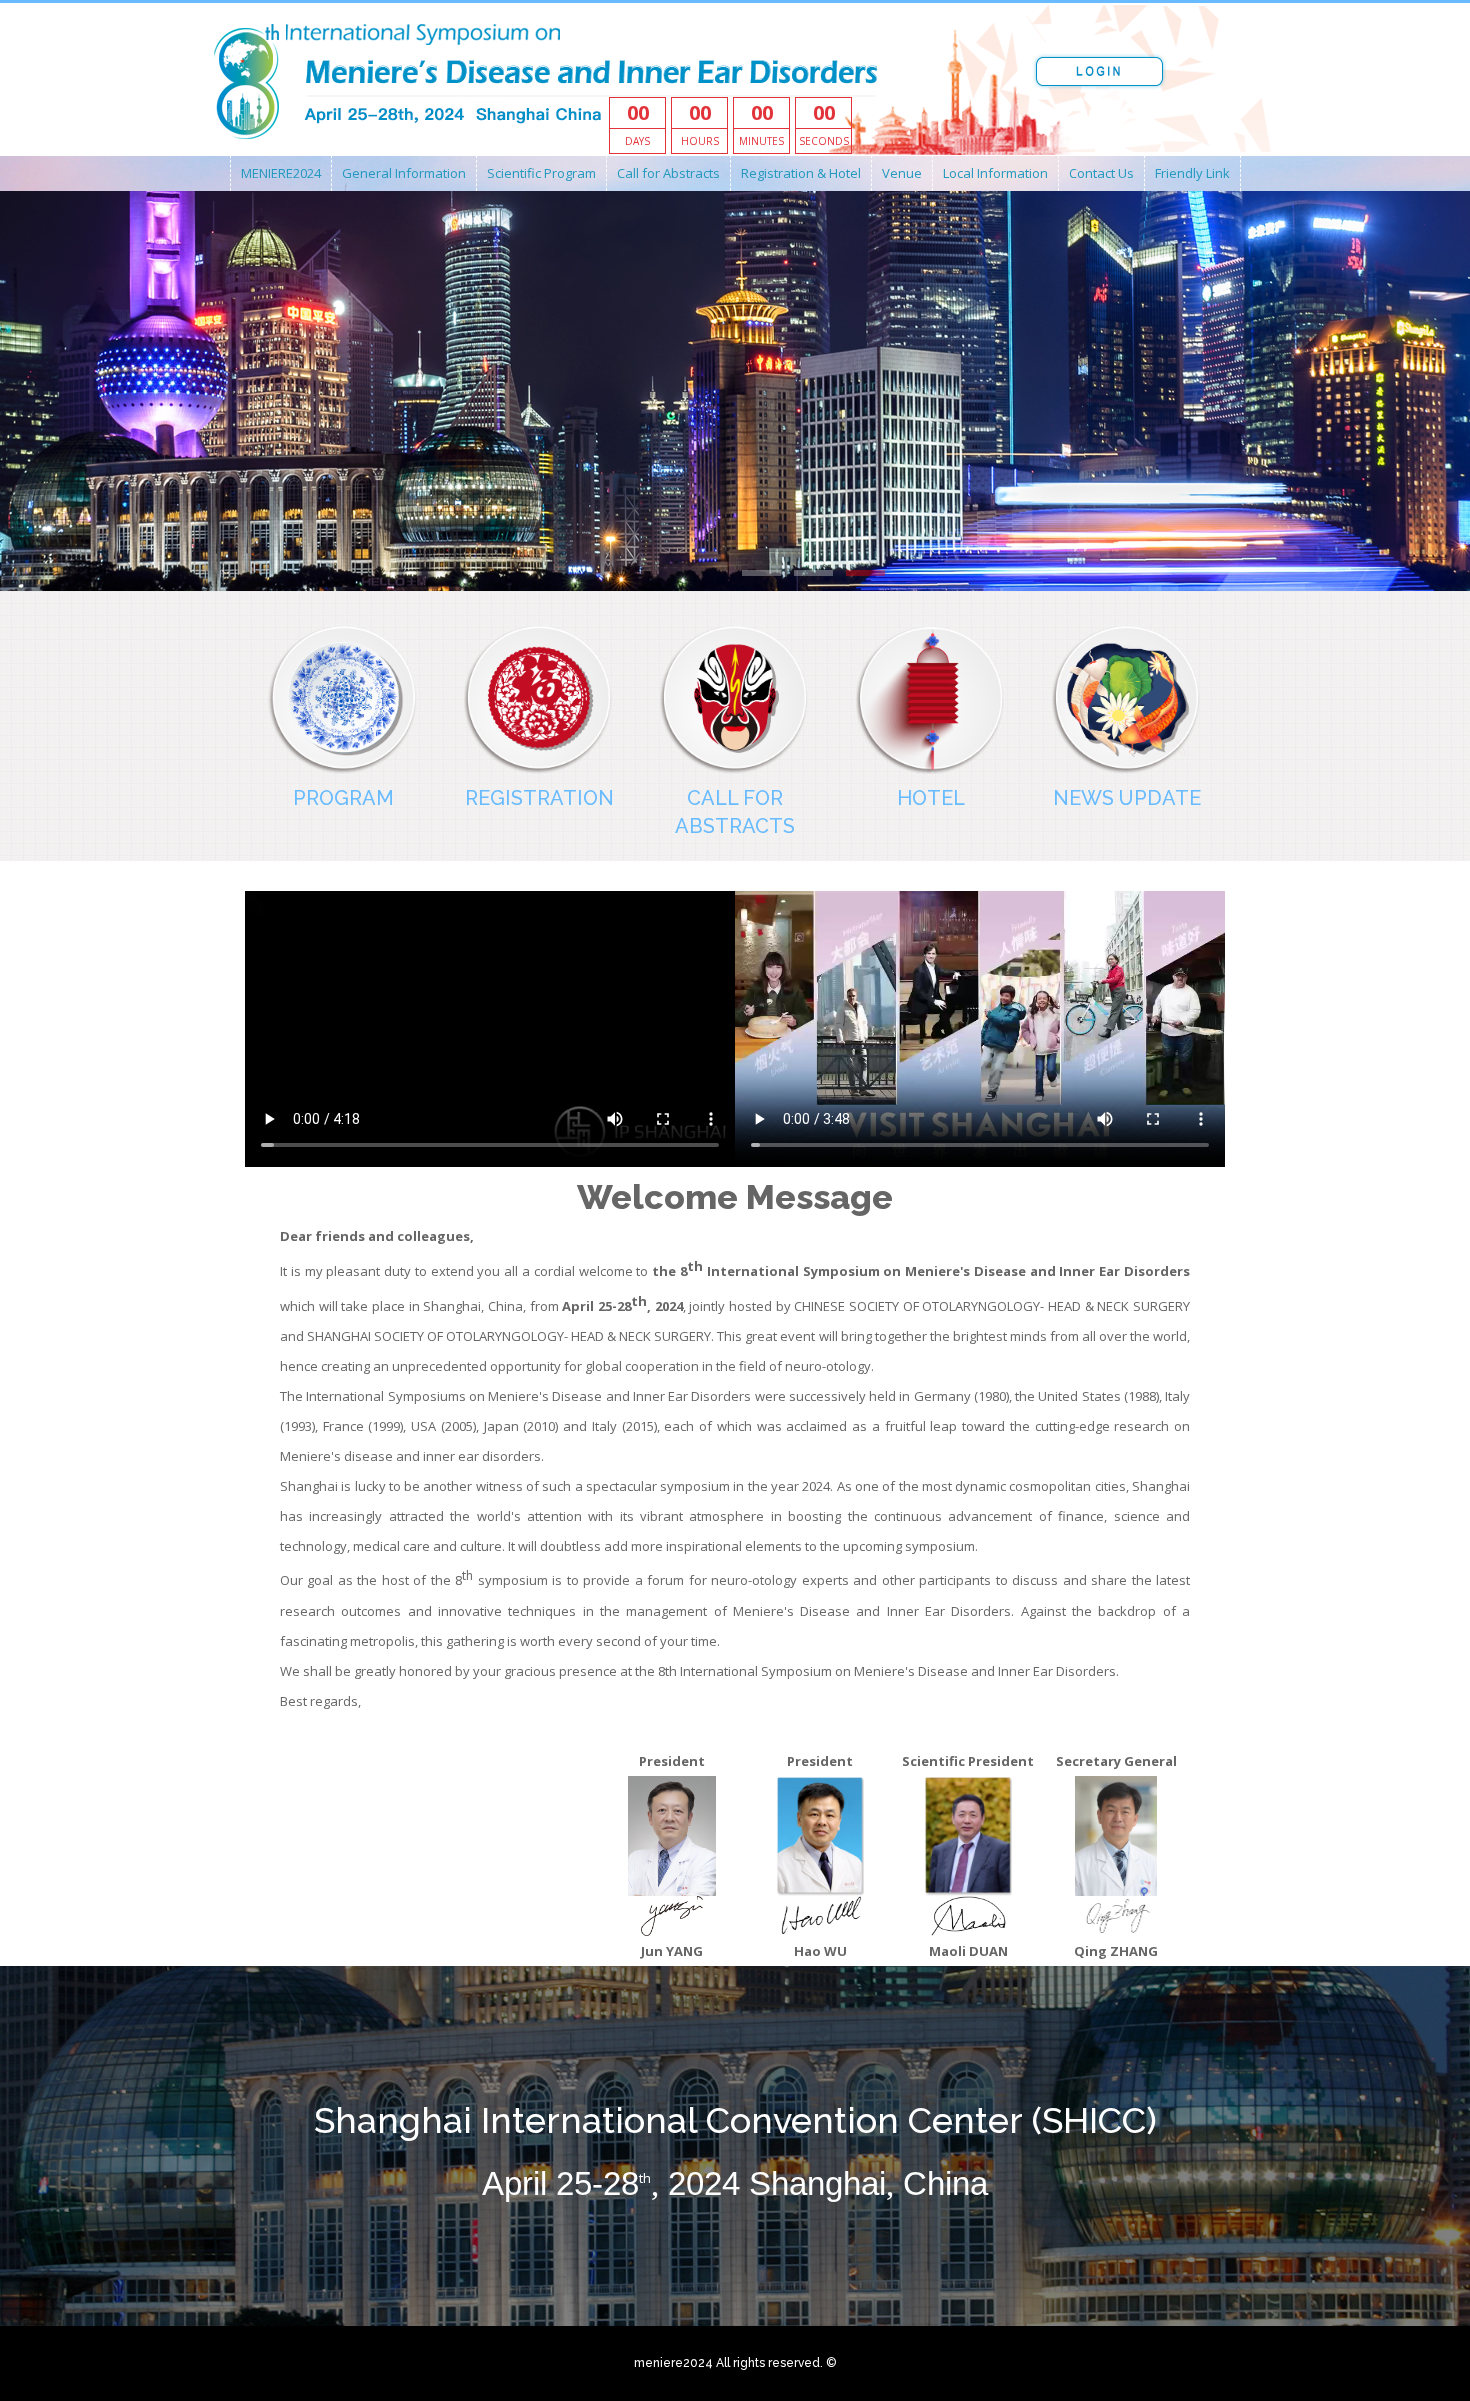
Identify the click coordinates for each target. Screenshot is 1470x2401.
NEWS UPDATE (1127, 798)
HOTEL (931, 798)
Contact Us (1101, 173)
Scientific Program (541, 173)
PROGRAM (343, 798)
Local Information (995, 173)
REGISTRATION (539, 798)
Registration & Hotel (801, 173)
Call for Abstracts (668, 173)
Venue (902, 173)
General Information (404, 173)
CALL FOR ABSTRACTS (735, 812)
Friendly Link (1192, 173)
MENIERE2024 (281, 173)
